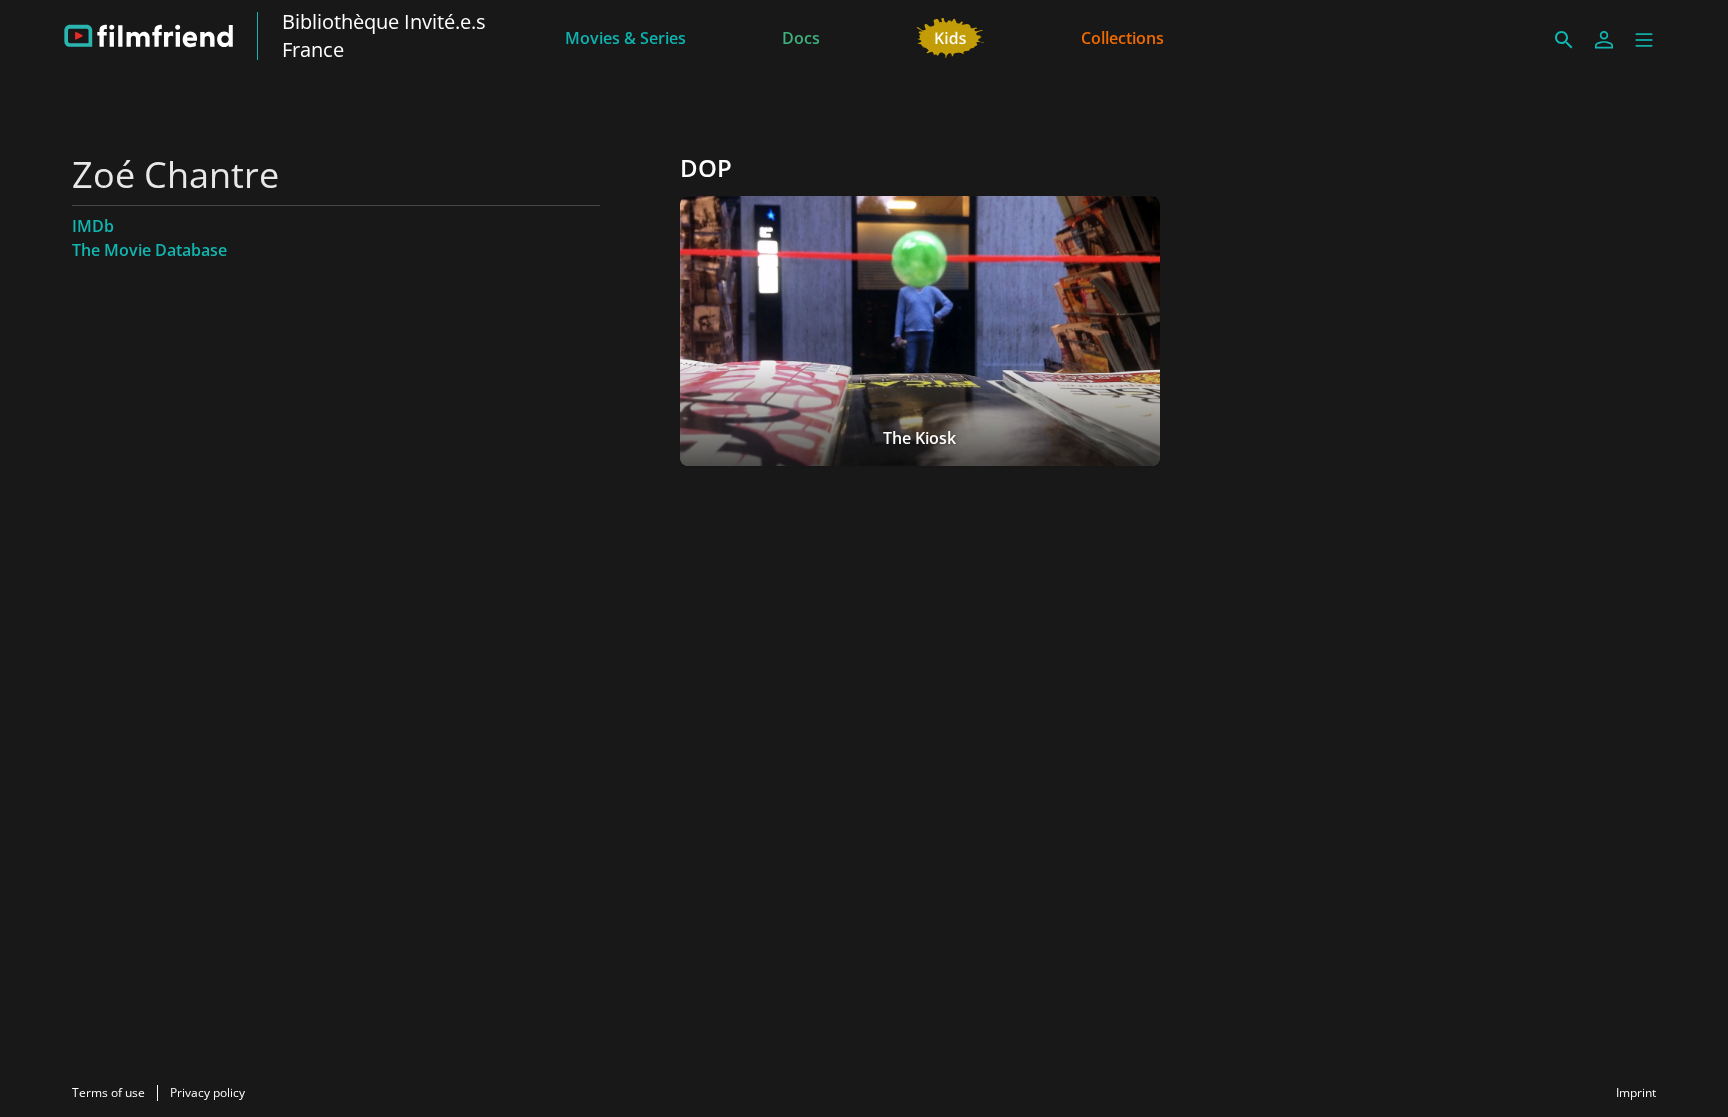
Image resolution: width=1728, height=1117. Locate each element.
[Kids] (950, 36)
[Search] (1564, 40)
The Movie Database (149, 250)
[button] (1644, 40)
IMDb (93, 226)
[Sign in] (1604, 40)
